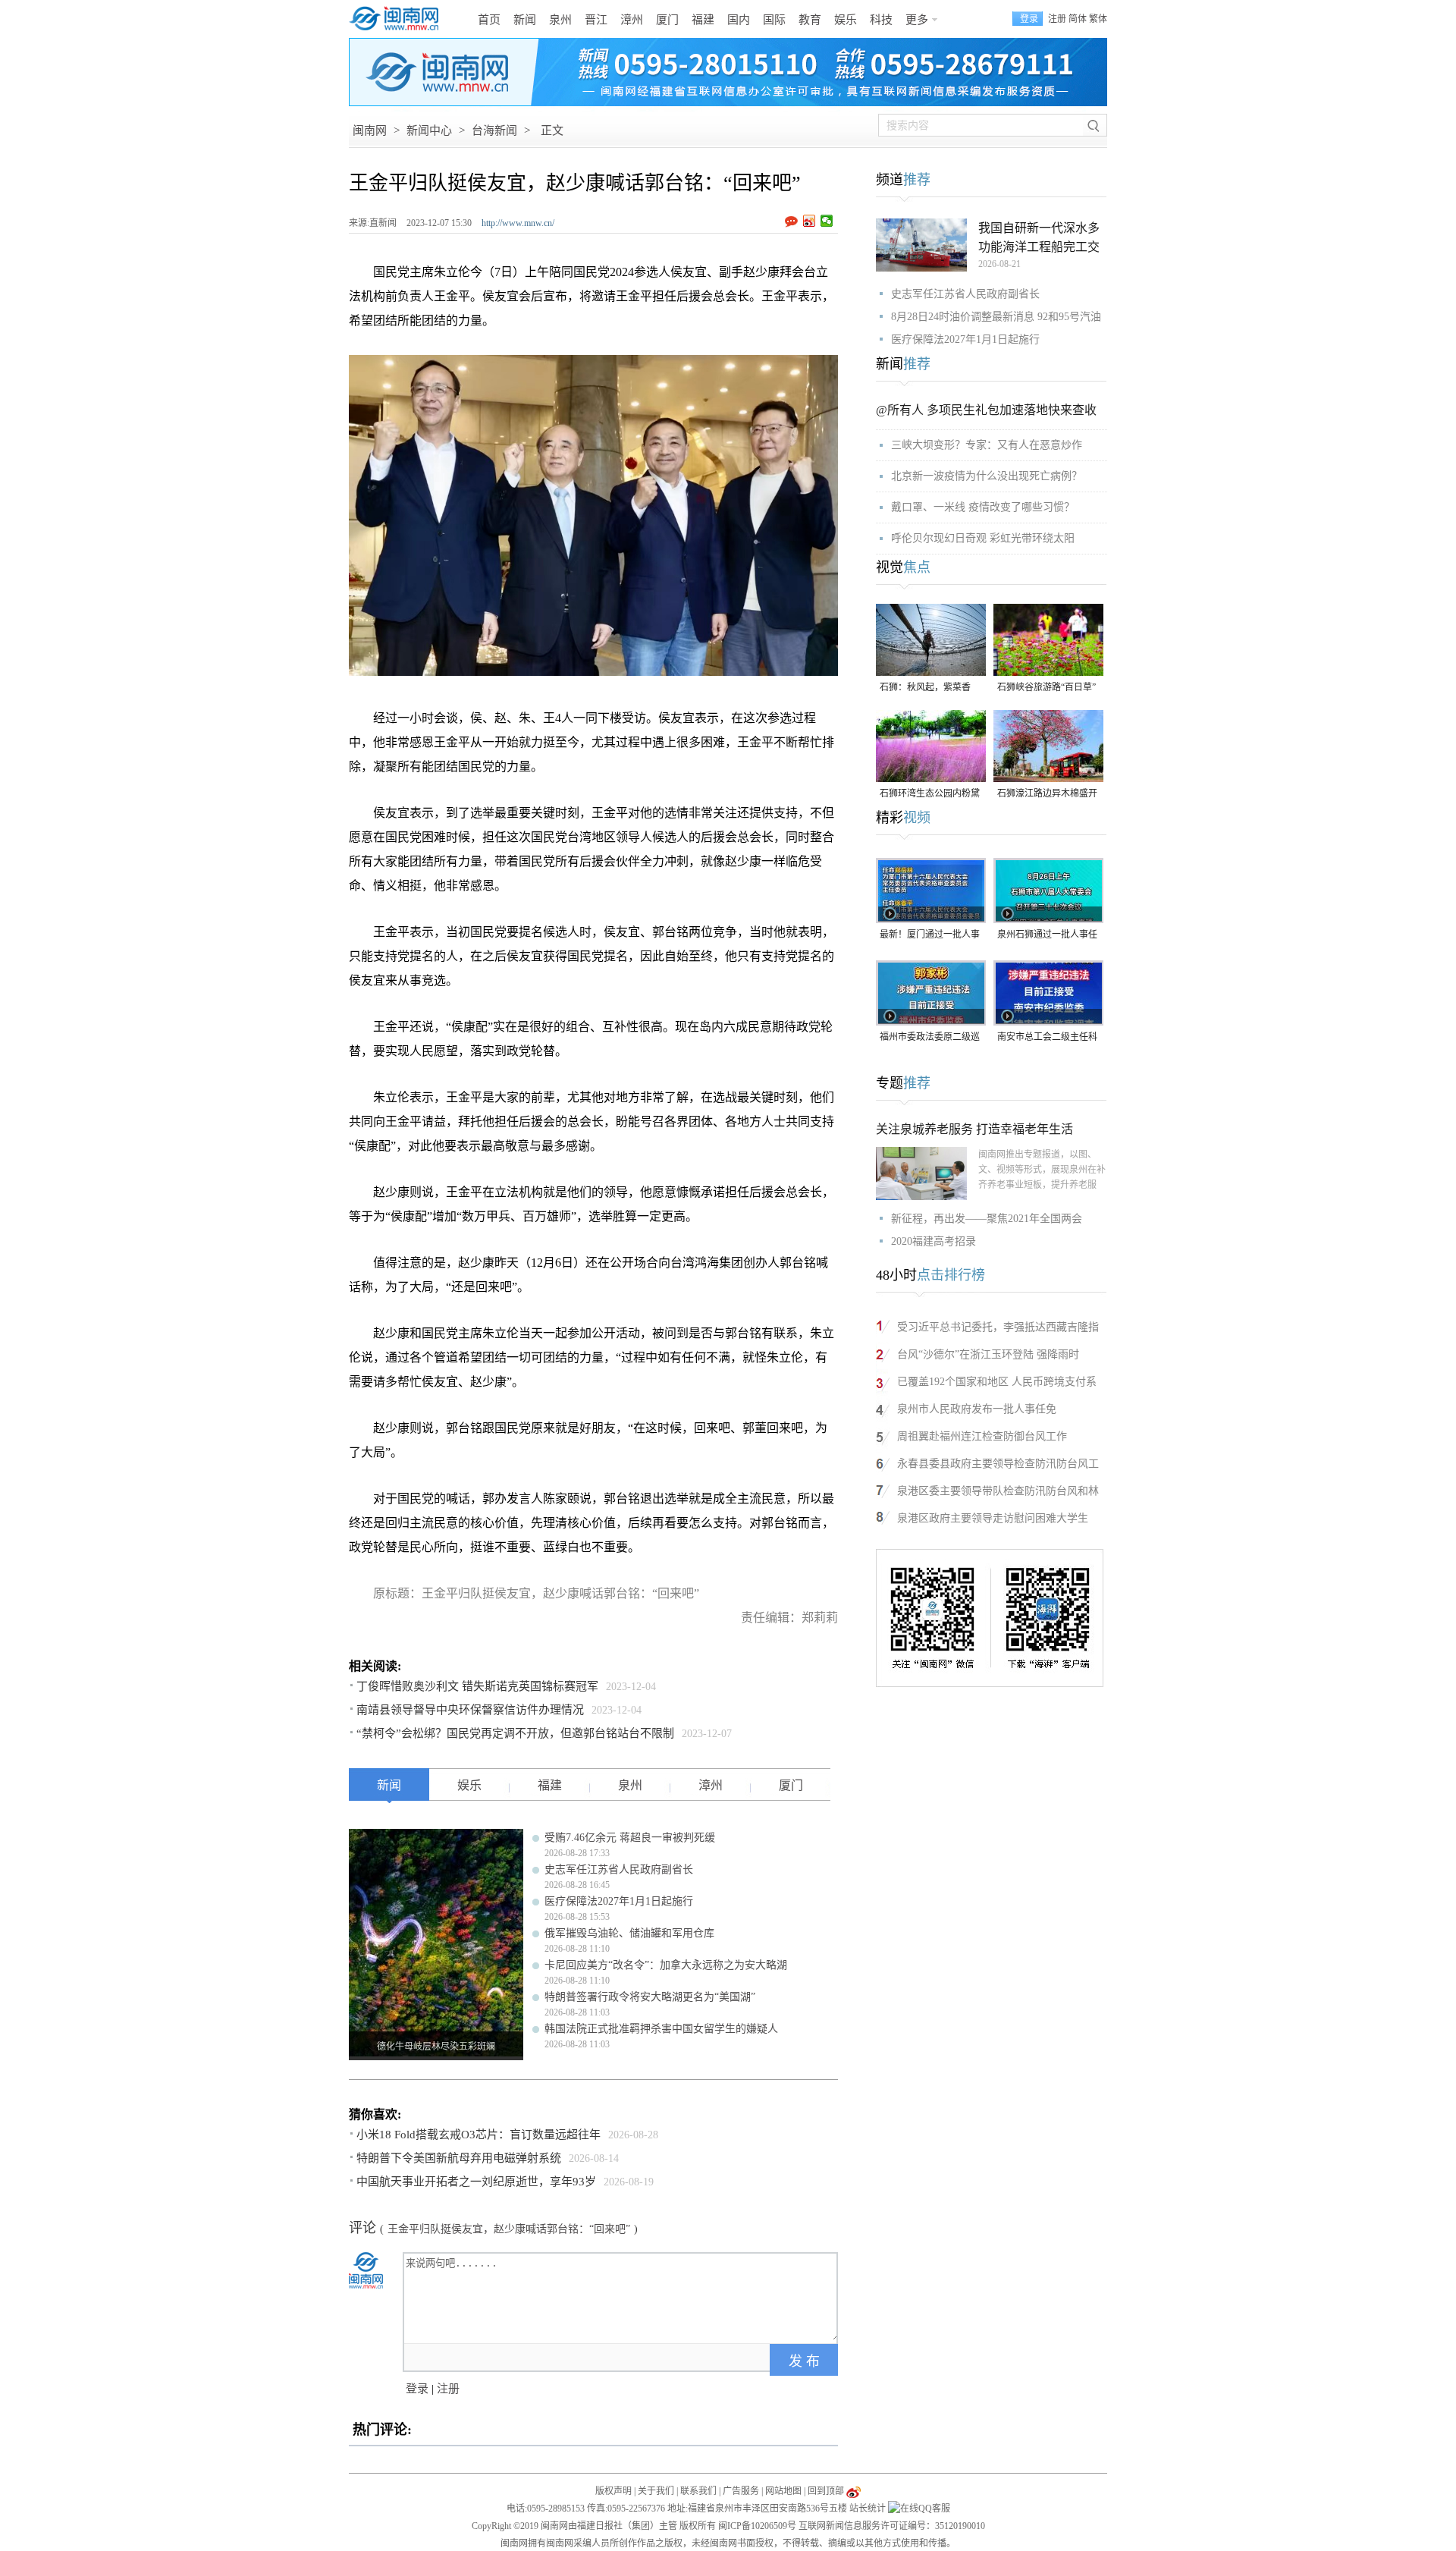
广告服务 (741, 2491)
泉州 (560, 20)
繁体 (1098, 19)
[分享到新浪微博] (810, 221)
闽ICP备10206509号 (757, 2526)
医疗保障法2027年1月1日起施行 (619, 1901)
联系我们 (698, 2491)
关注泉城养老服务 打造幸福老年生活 (974, 1129)
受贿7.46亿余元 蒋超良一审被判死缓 (630, 1838)
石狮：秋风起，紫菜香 (925, 687)
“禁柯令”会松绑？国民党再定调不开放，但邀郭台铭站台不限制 (515, 1733)
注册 (1057, 19)
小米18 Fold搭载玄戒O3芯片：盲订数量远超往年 (479, 2135)
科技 (881, 20)
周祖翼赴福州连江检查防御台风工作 (982, 1436)
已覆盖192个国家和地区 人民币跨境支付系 (997, 1382)
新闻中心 (429, 130)
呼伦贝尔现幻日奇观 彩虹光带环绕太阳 (983, 538)
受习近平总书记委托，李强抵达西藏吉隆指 (998, 1327)
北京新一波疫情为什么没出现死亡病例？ (987, 476)
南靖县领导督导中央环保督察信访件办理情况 (470, 1710)
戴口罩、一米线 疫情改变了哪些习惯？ (983, 507)
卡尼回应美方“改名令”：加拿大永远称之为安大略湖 (666, 1965)
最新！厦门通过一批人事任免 (930, 936)
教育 (810, 20)
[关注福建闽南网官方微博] (854, 2491)
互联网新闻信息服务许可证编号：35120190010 (892, 2526)
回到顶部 (826, 2491)
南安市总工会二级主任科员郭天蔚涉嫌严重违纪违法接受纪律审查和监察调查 (1047, 1038)
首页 (489, 20)
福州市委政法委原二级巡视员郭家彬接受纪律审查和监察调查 (930, 1038)
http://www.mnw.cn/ (518, 223)
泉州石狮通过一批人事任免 (1047, 936)
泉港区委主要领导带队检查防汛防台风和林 (998, 1491)
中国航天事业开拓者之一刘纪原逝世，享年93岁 (476, 2182)
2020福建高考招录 (934, 1241)
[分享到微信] (827, 221)
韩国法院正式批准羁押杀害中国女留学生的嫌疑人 (661, 2029)
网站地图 (783, 2491)
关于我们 (656, 2491)
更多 (917, 20)
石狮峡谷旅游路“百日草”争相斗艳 (1046, 688)
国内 (739, 20)
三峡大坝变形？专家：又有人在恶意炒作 (987, 445)
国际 (774, 20)
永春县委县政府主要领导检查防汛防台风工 (998, 1464)
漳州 (632, 20)
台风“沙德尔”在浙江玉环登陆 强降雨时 (988, 1354)
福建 (703, 20)
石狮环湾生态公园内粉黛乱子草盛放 (930, 795)
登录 (417, 2389)
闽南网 (370, 130)
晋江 (596, 20)
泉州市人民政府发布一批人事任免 (977, 1409)
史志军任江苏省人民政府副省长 (619, 1869)
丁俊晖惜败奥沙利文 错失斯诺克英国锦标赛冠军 (477, 1686)
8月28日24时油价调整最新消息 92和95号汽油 (996, 317)
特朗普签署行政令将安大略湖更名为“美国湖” (650, 1997)
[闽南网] (398, 19)
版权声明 (613, 2491)
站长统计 (868, 2509)
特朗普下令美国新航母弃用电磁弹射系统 (459, 2158)
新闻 (525, 20)
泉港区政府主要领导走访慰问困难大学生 (993, 1518)
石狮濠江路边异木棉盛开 (1047, 793)
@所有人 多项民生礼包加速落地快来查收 (986, 410)
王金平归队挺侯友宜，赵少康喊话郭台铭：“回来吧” (509, 2229)
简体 (1078, 19)
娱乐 (846, 20)
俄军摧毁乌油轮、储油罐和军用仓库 (629, 1933)
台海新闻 (494, 130)
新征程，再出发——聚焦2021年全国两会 (987, 1219)
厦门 (667, 20)
